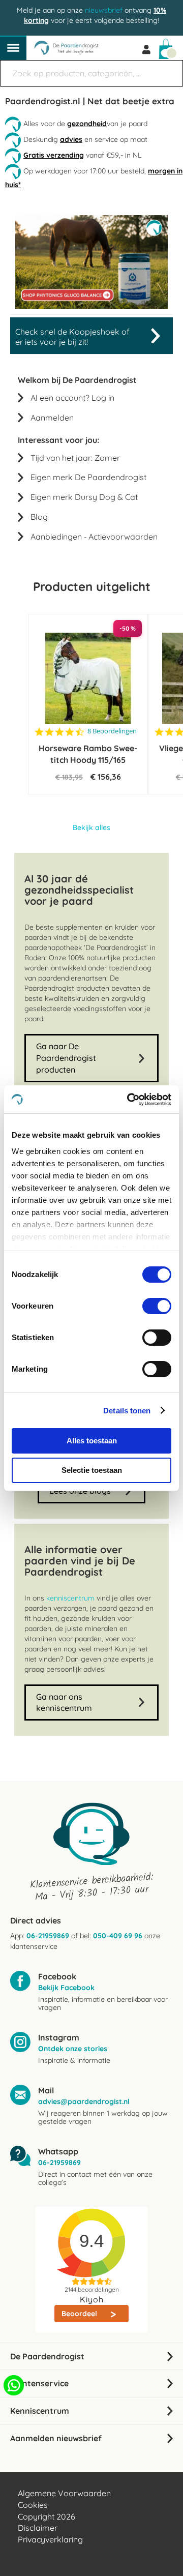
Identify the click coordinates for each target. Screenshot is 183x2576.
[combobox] (91, 73)
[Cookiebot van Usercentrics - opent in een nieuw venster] (129, 1100)
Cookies (33, 2505)
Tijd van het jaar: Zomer (75, 458)
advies (71, 139)
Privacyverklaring (50, 2539)
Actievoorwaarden (123, 537)
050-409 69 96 (118, 1936)
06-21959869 (48, 1936)
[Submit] (170, 68)
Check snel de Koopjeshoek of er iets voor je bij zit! (72, 337)
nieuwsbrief (104, 10)
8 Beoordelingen (112, 731)
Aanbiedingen (56, 537)
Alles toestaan (92, 1441)
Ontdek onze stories (73, 2049)
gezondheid (87, 124)
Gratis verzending (54, 155)
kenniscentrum (70, 1598)
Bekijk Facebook (66, 1988)
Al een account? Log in (72, 398)
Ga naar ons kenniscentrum (64, 1702)
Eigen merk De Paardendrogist (88, 477)
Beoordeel (80, 2314)
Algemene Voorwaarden (64, 2493)
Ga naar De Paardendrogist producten (66, 1058)
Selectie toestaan (92, 1470)
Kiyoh (92, 2299)
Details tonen (127, 1411)
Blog (39, 517)
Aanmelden (52, 418)
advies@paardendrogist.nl (84, 2101)
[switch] (157, 1307)
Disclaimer (38, 2528)
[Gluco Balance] (91, 307)
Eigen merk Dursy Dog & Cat (84, 497)
